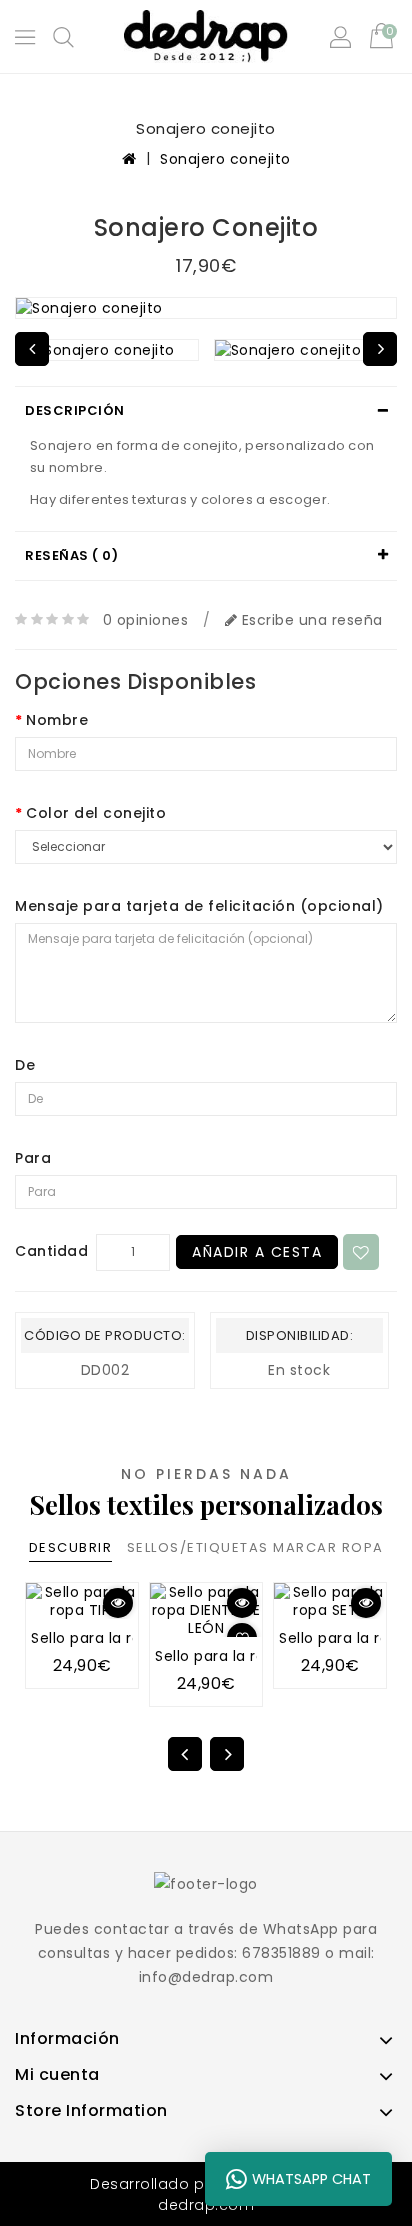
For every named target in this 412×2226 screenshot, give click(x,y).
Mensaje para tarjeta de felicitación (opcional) (199, 906)
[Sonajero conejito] (206, 308)
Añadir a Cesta (257, 1252)
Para (33, 1158)
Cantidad (51, 1251)
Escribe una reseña (310, 620)
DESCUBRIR (71, 1547)
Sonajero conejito (225, 159)
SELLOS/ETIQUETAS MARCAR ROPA (255, 1547)
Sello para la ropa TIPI (110, 1638)
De (25, 1065)
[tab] (206, 411)
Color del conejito (96, 813)
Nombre (57, 720)
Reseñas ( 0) (71, 555)
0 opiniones (146, 620)
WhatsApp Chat (311, 2179)
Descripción (75, 410)
